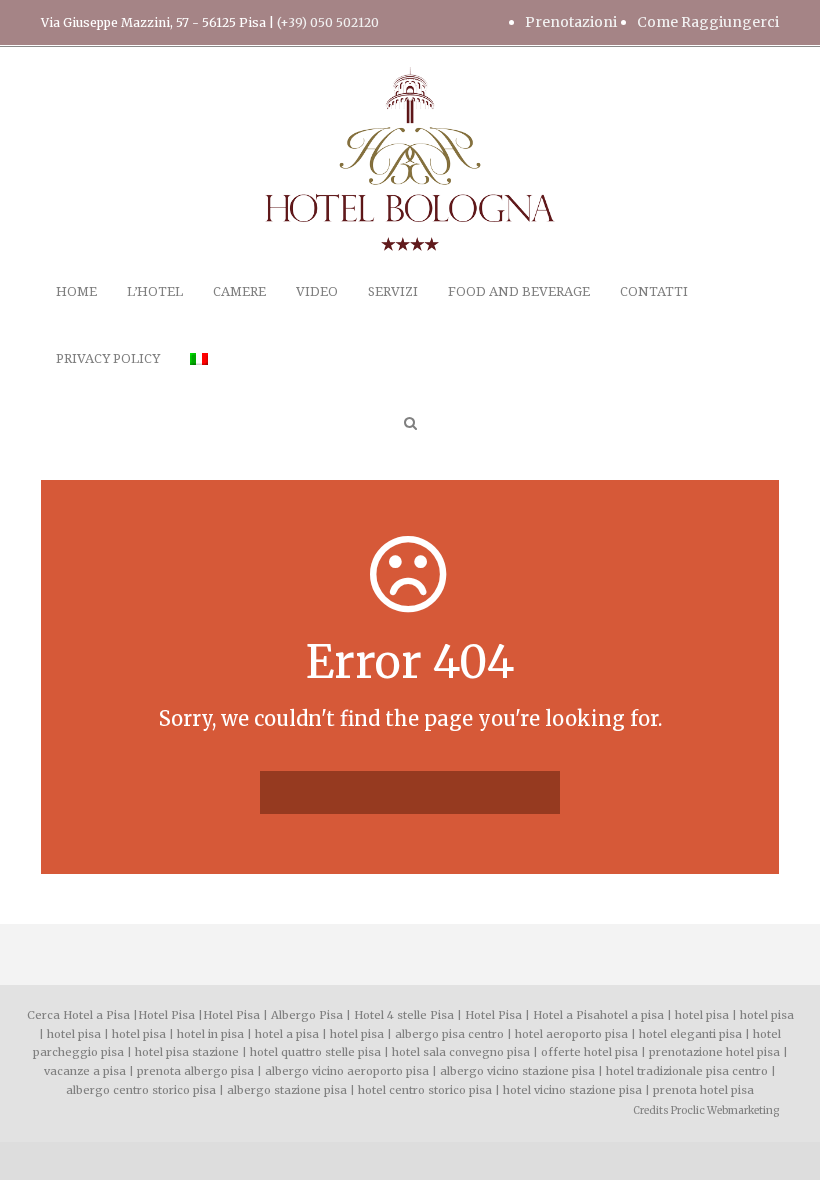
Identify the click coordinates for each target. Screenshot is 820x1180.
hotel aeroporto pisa (571, 1034)
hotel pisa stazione (187, 1052)
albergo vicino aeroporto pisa (347, 1071)
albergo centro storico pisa (141, 1090)
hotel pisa (702, 1015)
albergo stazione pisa (287, 1090)
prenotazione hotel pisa (714, 1052)
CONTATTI (654, 291)
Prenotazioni (571, 22)
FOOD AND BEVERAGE (519, 291)
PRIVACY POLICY (108, 358)
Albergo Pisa (307, 1015)
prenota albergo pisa (195, 1071)
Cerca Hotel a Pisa (78, 1015)
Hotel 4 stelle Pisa (404, 1015)
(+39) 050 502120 (328, 22)
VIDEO (317, 291)
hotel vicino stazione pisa (572, 1090)
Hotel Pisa (166, 1015)
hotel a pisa (632, 1015)
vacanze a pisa (85, 1071)
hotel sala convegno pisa (461, 1052)
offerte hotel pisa (589, 1052)
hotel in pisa (210, 1034)
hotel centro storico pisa (425, 1090)
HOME (76, 291)
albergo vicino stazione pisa (517, 1071)
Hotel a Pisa (566, 1015)
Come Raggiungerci (708, 22)
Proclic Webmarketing (725, 1110)
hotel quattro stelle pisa (315, 1052)
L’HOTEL (155, 291)
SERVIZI (393, 291)
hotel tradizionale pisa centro (687, 1071)
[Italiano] (199, 381)
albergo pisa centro (449, 1034)
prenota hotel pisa (703, 1090)
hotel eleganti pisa (690, 1034)
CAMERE (239, 291)
